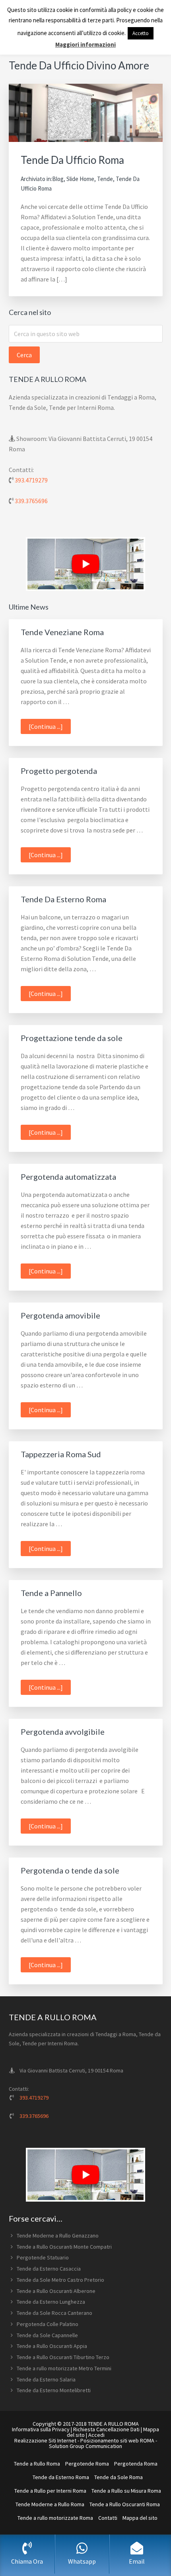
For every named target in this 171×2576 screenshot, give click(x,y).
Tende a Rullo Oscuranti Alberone (56, 2291)
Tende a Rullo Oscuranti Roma (125, 2504)
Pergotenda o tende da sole (70, 1870)
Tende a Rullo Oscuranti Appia (52, 2346)
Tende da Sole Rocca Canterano (54, 2313)
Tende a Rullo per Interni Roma (50, 2491)
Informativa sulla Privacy (41, 2429)
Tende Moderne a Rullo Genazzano (58, 2236)
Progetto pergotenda (59, 771)
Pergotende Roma (87, 2464)
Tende (105, 179)
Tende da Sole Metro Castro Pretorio (60, 2280)
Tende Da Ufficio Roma (72, 160)
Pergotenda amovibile (60, 1315)
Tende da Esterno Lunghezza (51, 2302)
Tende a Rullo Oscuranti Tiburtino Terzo (63, 2357)
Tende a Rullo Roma (37, 2464)
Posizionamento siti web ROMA (117, 2440)
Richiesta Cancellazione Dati (106, 2429)
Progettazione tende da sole (72, 1038)
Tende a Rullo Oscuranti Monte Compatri (64, 2247)
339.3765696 (31, 501)
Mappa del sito (140, 2518)
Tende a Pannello (51, 1593)
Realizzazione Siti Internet (45, 2440)
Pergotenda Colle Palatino (48, 2324)
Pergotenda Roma (136, 2464)
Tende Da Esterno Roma (63, 899)
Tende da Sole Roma (119, 2477)
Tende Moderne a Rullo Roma (50, 2504)
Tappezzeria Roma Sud (61, 1454)
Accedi (96, 2435)
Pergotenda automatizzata (68, 1177)
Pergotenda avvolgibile (63, 1732)
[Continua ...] (50, 728)
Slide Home (80, 179)
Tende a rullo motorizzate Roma (55, 2518)
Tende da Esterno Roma (61, 2477)
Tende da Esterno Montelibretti (54, 2390)
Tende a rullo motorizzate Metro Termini (64, 2368)
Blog (58, 179)
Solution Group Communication (85, 2446)
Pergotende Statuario (43, 2257)
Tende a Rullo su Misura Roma (126, 2491)
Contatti (108, 2518)
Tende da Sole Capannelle (47, 2335)
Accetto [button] (141, 33)
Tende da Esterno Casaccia (49, 2269)
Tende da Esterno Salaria (46, 2379)
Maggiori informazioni (85, 44)
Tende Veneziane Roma (62, 632)
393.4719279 (31, 480)
